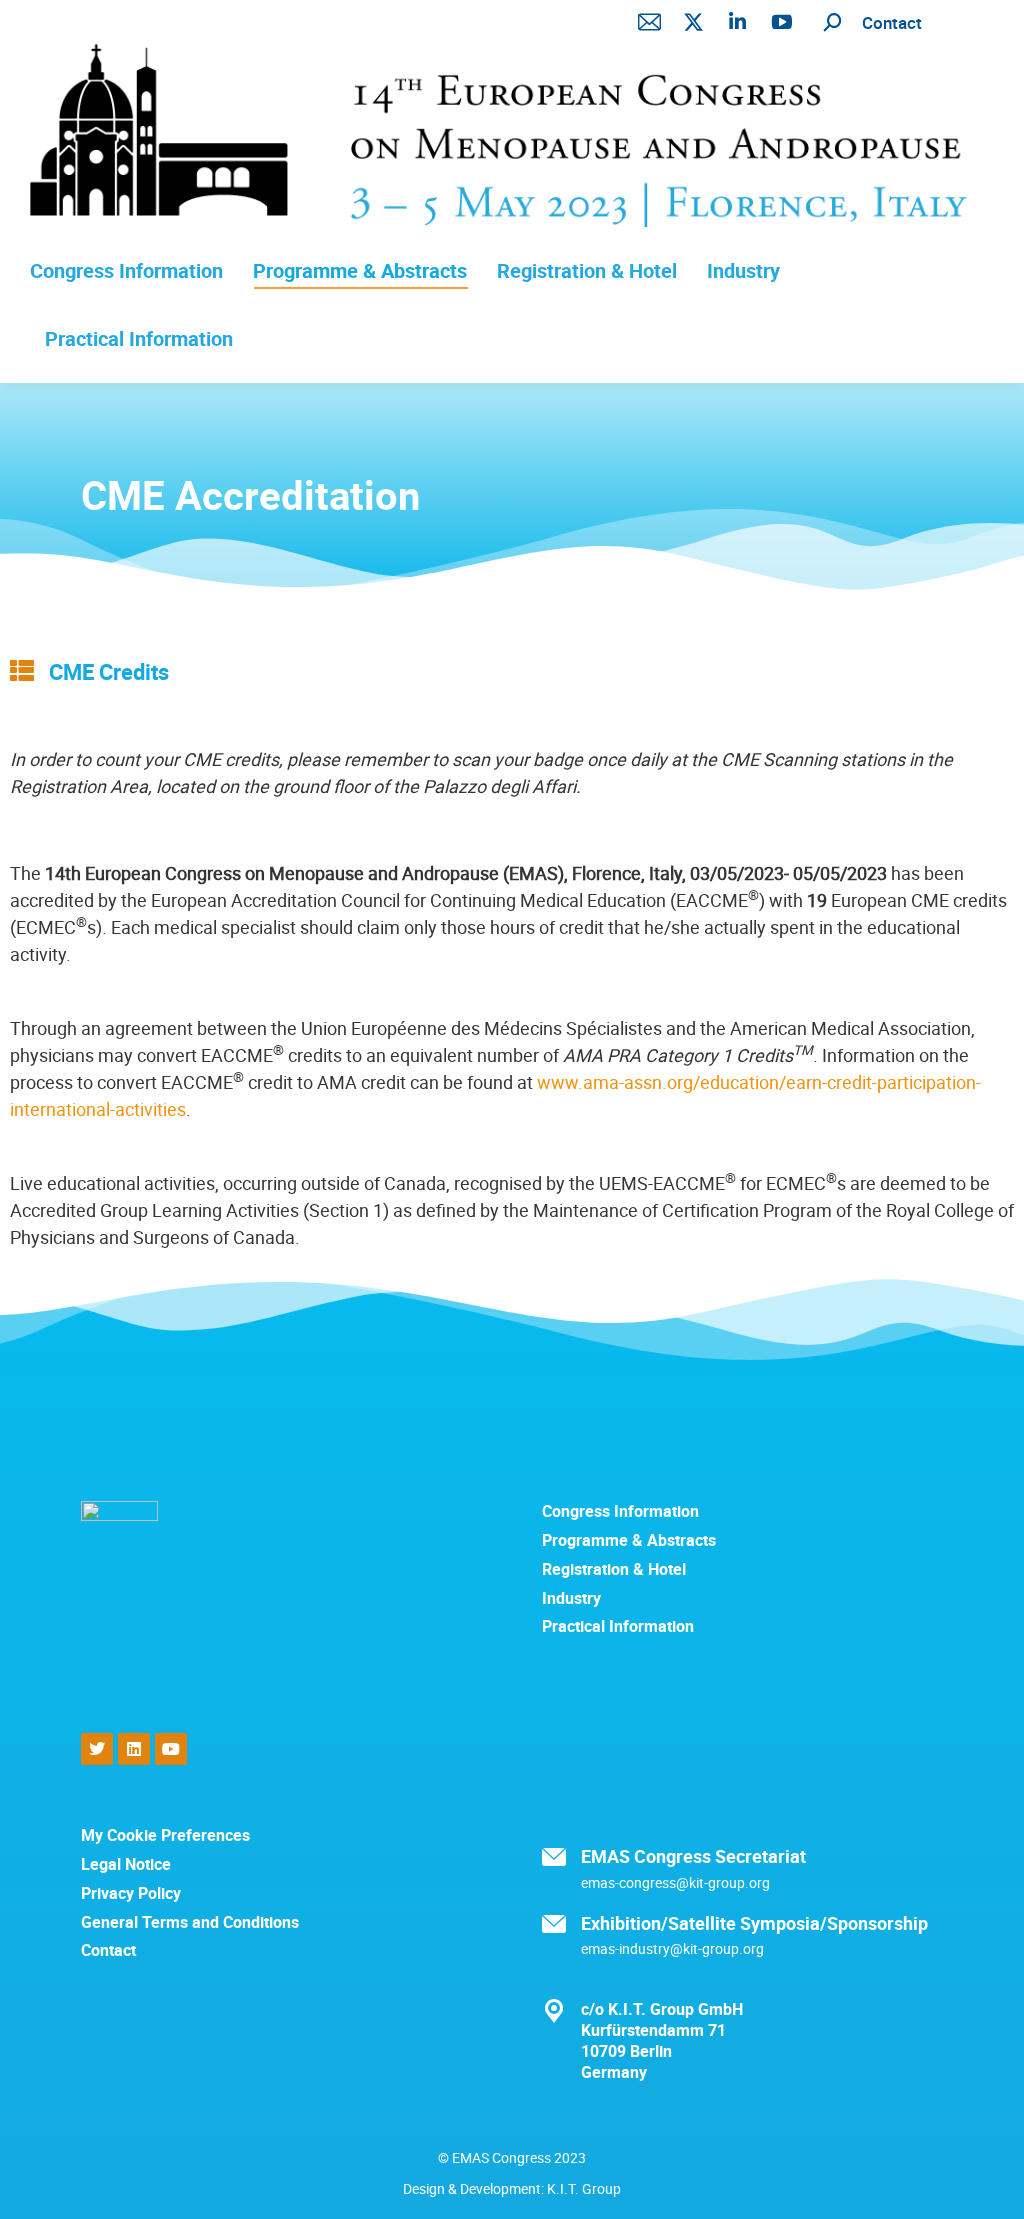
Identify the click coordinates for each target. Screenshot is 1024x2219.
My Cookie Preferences (165, 1835)
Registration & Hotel (614, 1569)
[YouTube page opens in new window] (782, 22)
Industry (571, 1598)
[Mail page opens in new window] (650, 22)
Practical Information (618, 1626)
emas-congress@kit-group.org (675, 1882)
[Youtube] (171, 1749)
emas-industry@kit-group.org (672, 1948)
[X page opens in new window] (694, 22)
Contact (892, 22)
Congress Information (620, 1511)
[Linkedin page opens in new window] (738, 22)
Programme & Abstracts (629, 1540)
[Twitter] (97, 1749)
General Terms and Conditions (190, 1922)
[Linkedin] (134, 1749)
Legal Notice (126, 1864)
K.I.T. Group (584, 2188)
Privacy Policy (131, 1893)
